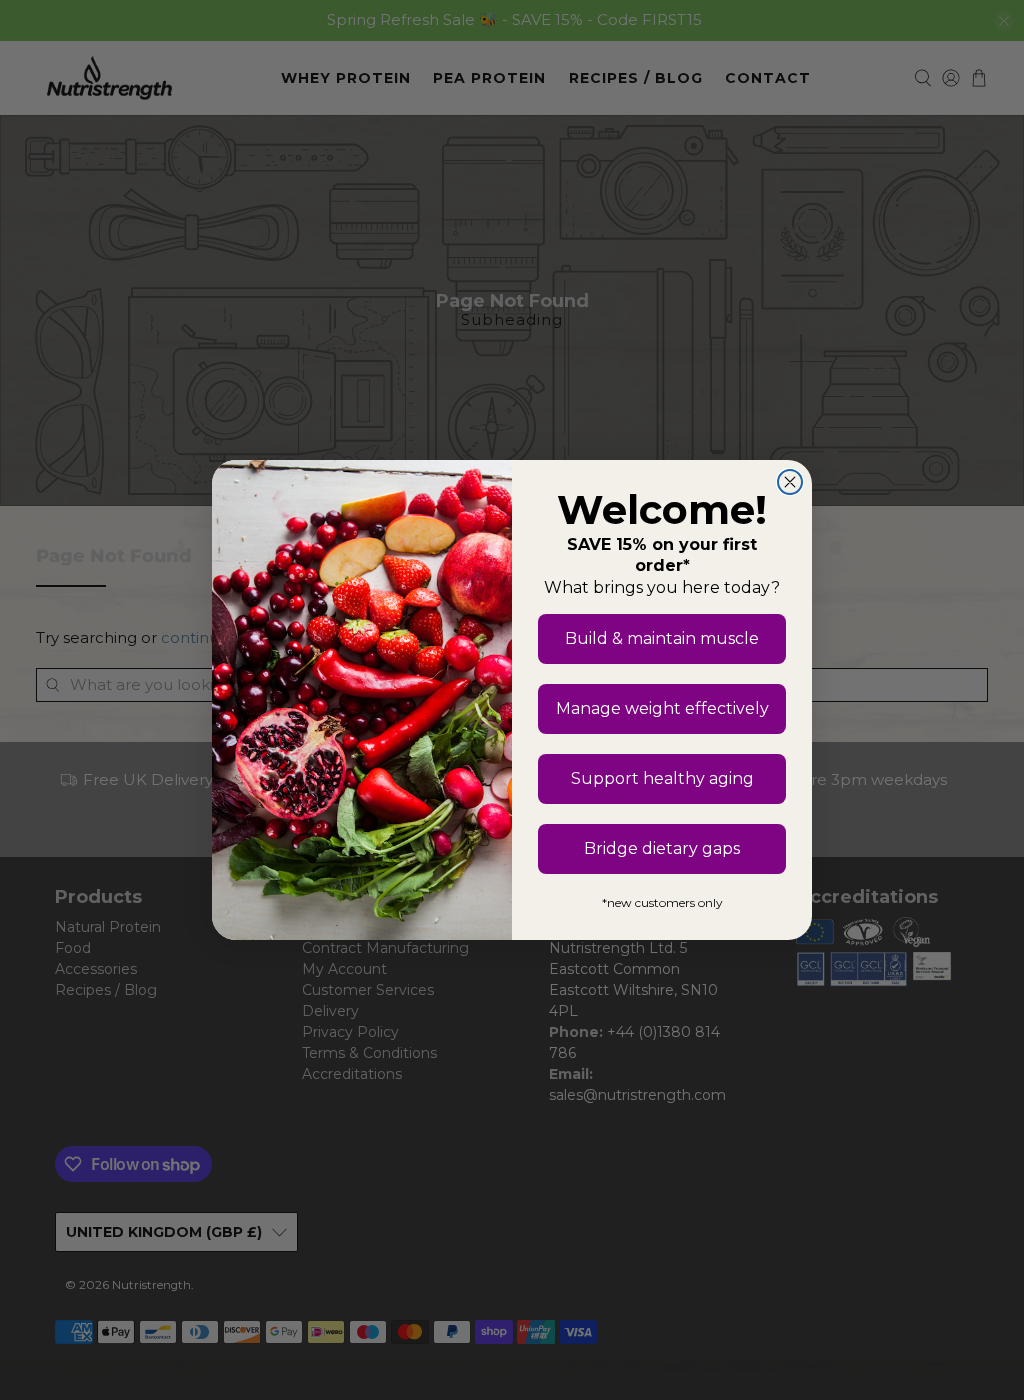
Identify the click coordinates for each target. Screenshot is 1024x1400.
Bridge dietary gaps (662, 848)
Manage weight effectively (662, 708)
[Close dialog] (790, 482)
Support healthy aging (662, 778)
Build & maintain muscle (662, 638)
